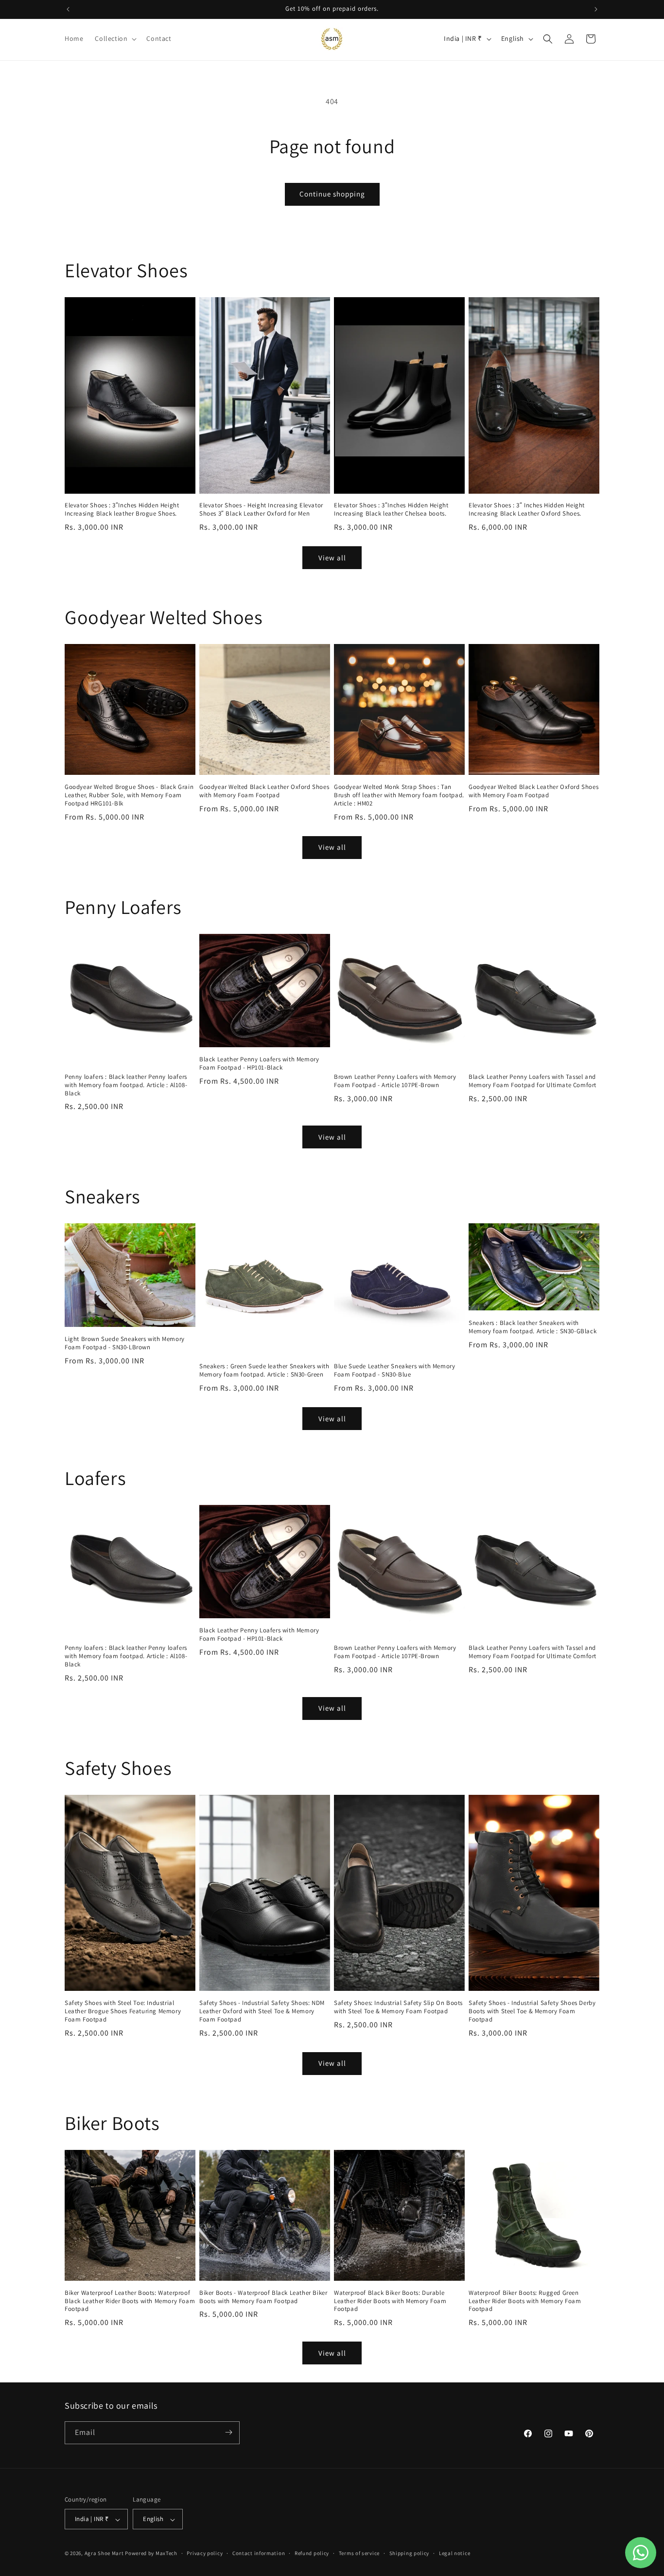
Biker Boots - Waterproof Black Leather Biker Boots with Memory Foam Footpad (263, 2297)
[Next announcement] (596, 9)
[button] (115, 38)
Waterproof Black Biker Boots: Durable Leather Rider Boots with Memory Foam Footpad (390, 2301)
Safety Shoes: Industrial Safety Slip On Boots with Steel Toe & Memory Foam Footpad (398, 2007)
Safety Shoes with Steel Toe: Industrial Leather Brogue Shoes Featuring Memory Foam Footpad (123, 2011)
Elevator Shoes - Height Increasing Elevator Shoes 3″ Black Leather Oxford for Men (261, 510)
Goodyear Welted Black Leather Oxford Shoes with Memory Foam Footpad (264, 791)
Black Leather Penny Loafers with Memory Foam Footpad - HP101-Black (259, 1064)
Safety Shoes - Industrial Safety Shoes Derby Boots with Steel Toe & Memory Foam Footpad (532, 2011)
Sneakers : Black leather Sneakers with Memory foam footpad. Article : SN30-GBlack (533, 1327)
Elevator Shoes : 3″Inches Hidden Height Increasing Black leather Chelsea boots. (391, 510)
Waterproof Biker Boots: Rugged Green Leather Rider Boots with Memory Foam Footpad (525, 2301)
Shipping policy (410, 2553)
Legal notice (454, 2553)
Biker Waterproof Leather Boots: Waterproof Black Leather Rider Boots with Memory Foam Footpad (130, 2301)
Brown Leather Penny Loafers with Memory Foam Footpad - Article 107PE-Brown (395, 1081)
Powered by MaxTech (151, 2554)
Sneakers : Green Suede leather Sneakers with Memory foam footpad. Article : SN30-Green (264, 1370)
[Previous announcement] (68, 9)
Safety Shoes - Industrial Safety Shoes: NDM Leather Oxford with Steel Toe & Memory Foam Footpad (262, 2011)
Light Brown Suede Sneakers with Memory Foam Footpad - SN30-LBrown (125, 1343)
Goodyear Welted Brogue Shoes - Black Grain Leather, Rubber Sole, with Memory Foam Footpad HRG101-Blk (129, 795)
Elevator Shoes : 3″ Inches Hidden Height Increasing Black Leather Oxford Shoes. (527, 510)
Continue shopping (332, 194)
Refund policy (312, 2553)
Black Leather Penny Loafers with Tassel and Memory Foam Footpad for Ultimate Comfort (533, 1081)
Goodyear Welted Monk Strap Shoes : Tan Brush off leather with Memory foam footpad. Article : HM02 (399, 795)
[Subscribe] (228, 2432)
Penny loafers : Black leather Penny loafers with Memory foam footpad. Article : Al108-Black (126, 1085)
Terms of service (359, 2553)
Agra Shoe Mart (104, 2554)
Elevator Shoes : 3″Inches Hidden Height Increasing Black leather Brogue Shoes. (122, 510)
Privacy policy (205, 2553)
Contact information (259, 2553)
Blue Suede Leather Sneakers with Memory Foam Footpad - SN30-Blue (394, 1370)
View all (332, 558)
